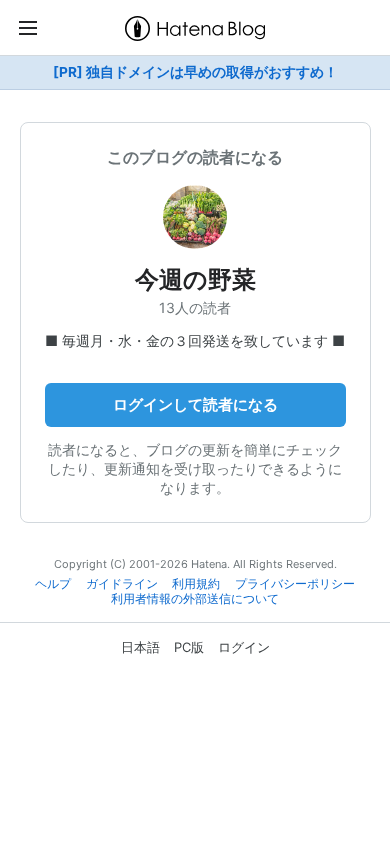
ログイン (244, 647)
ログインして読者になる (195, 404)
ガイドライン (122, 584)
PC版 (189, 647)
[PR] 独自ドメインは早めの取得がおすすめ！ (195, 72)
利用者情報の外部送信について (195, 599)
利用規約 (196, 584)
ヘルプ (53, 584)
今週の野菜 (195, 279)
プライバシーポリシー (295, 584)
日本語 (140, 647)
